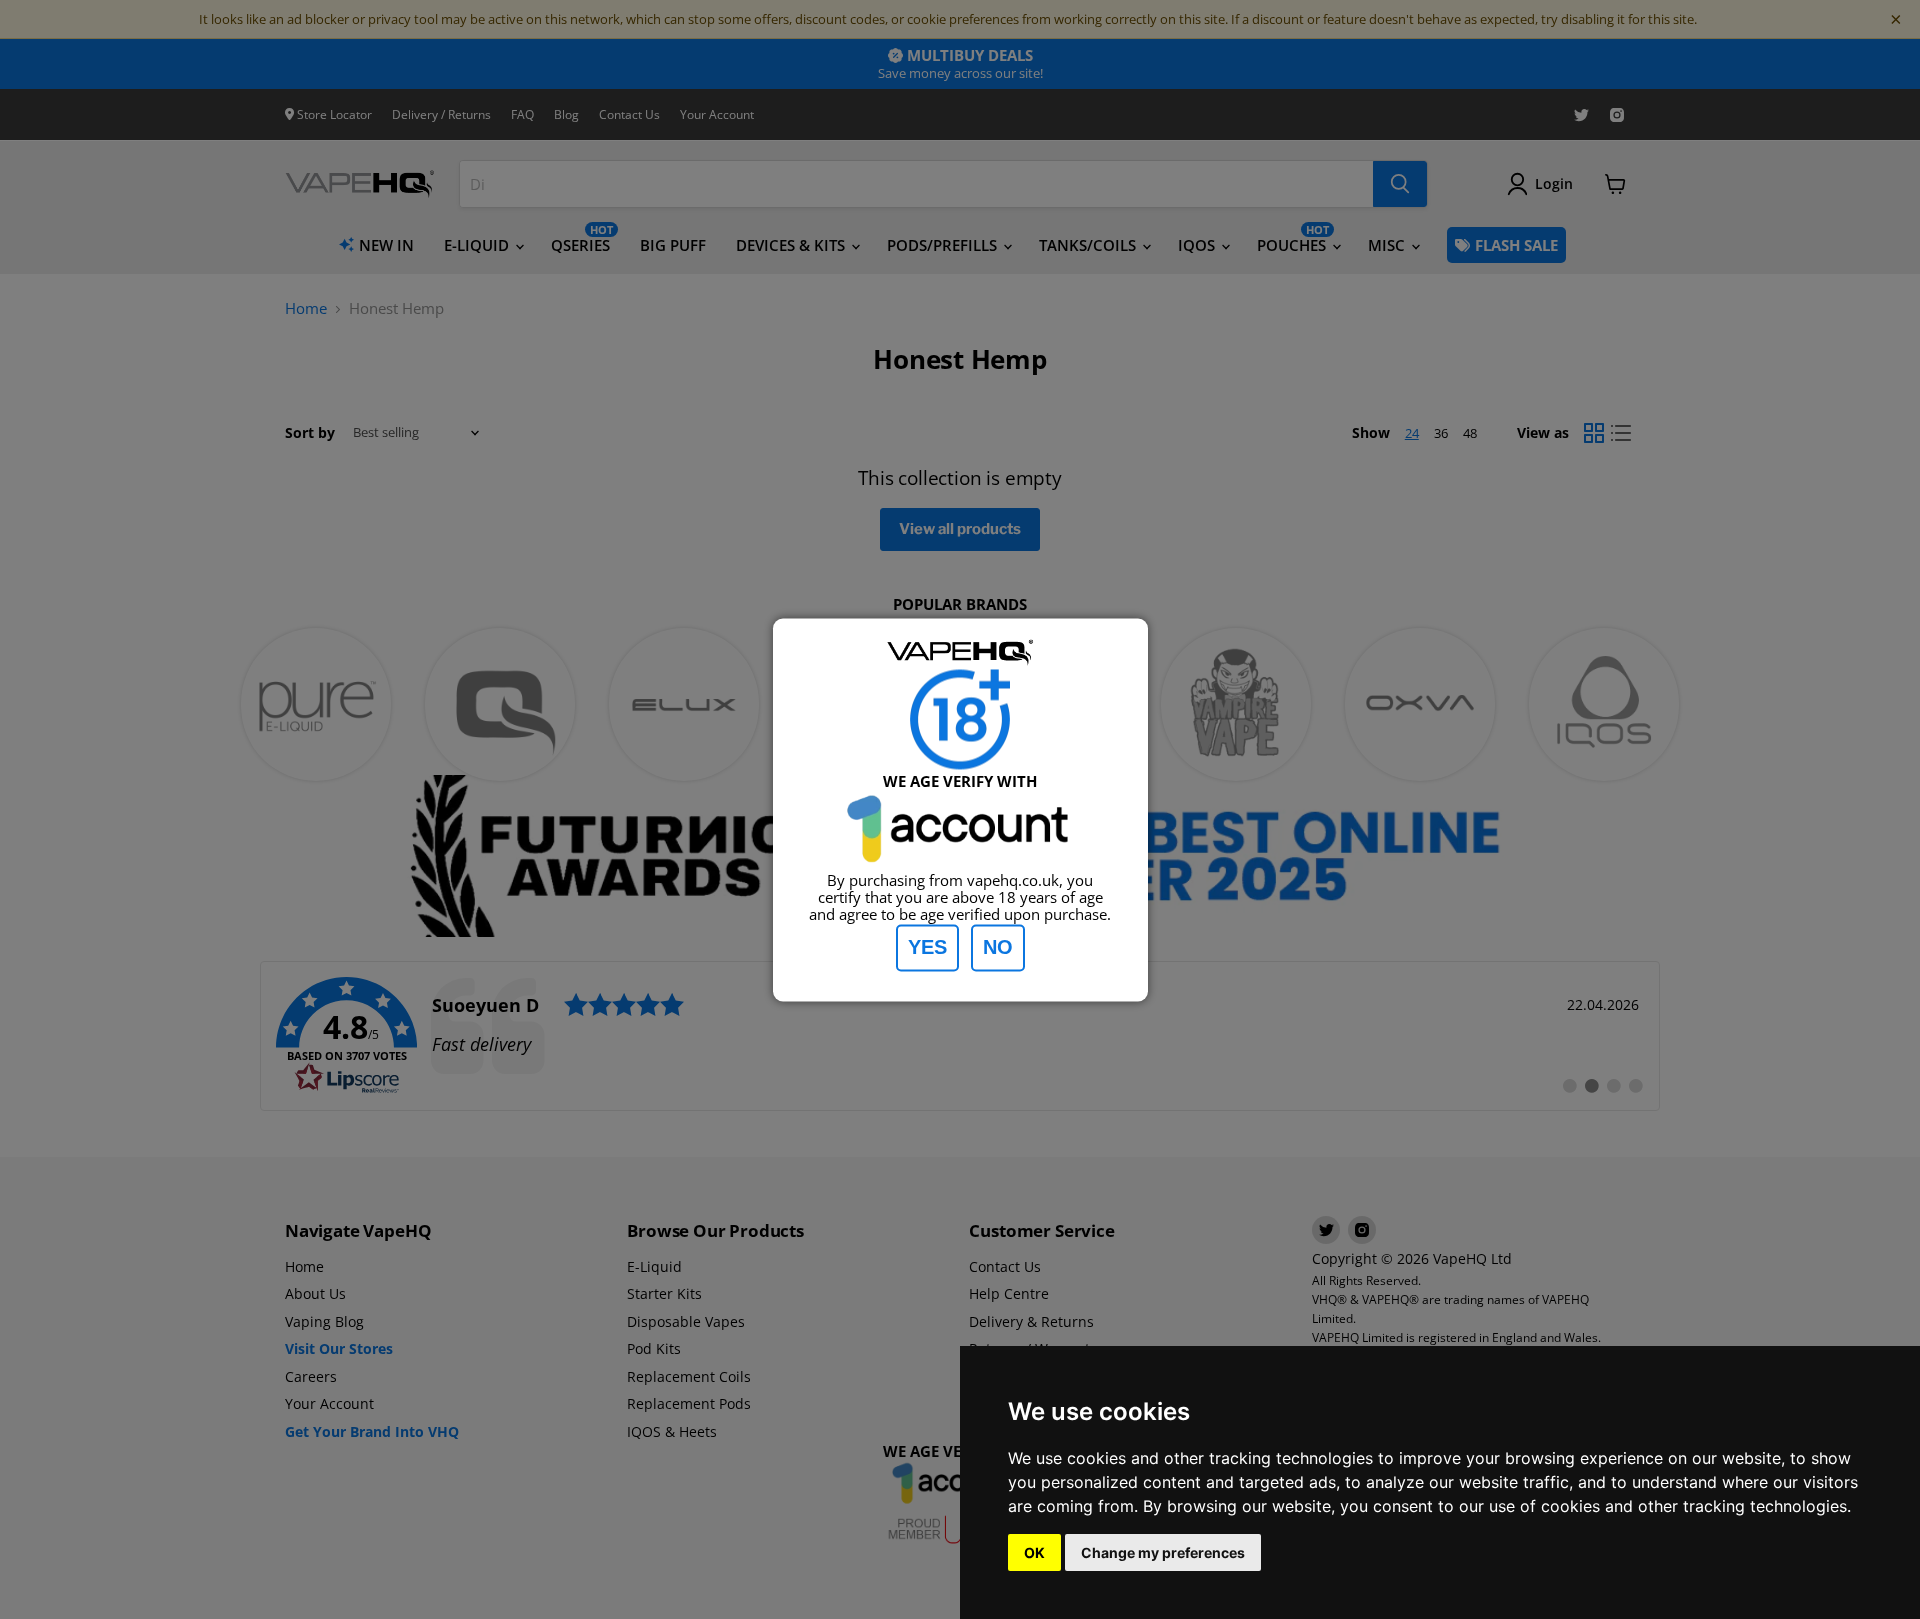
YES (927, 947)
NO (998, 947)
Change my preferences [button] (1163, 1552)
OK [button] (1034, 1552)
